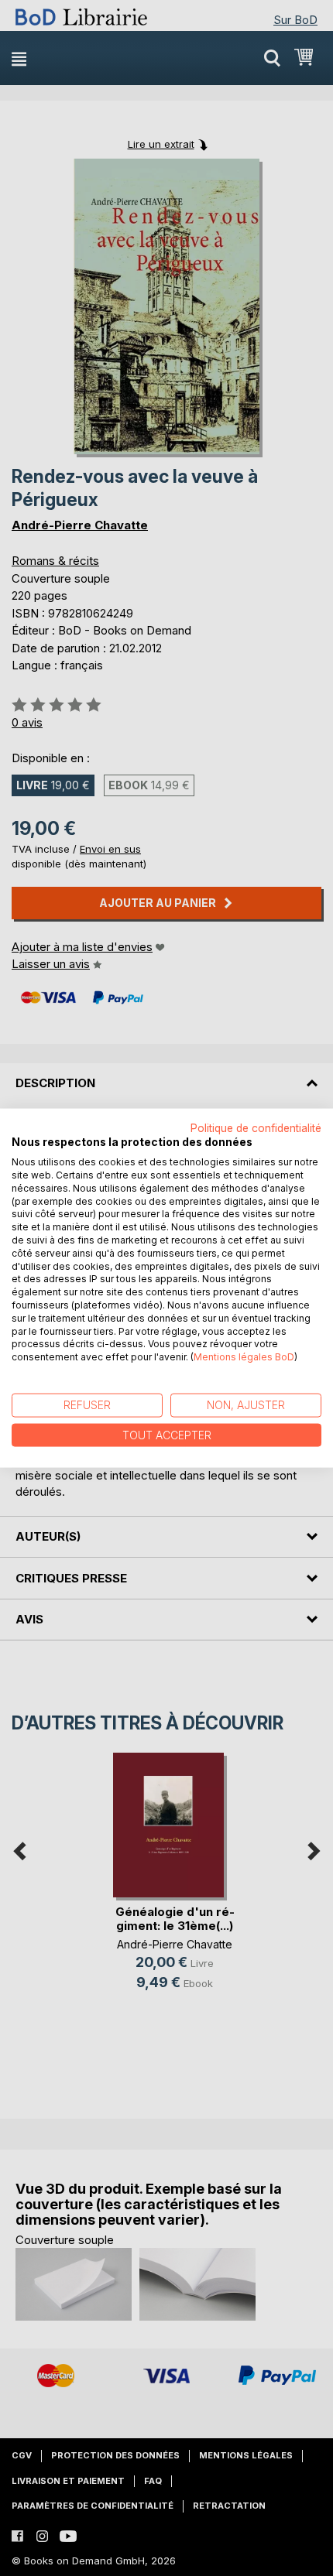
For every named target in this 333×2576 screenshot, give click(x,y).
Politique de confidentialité (256, 1127)
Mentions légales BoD (244, 1357)
